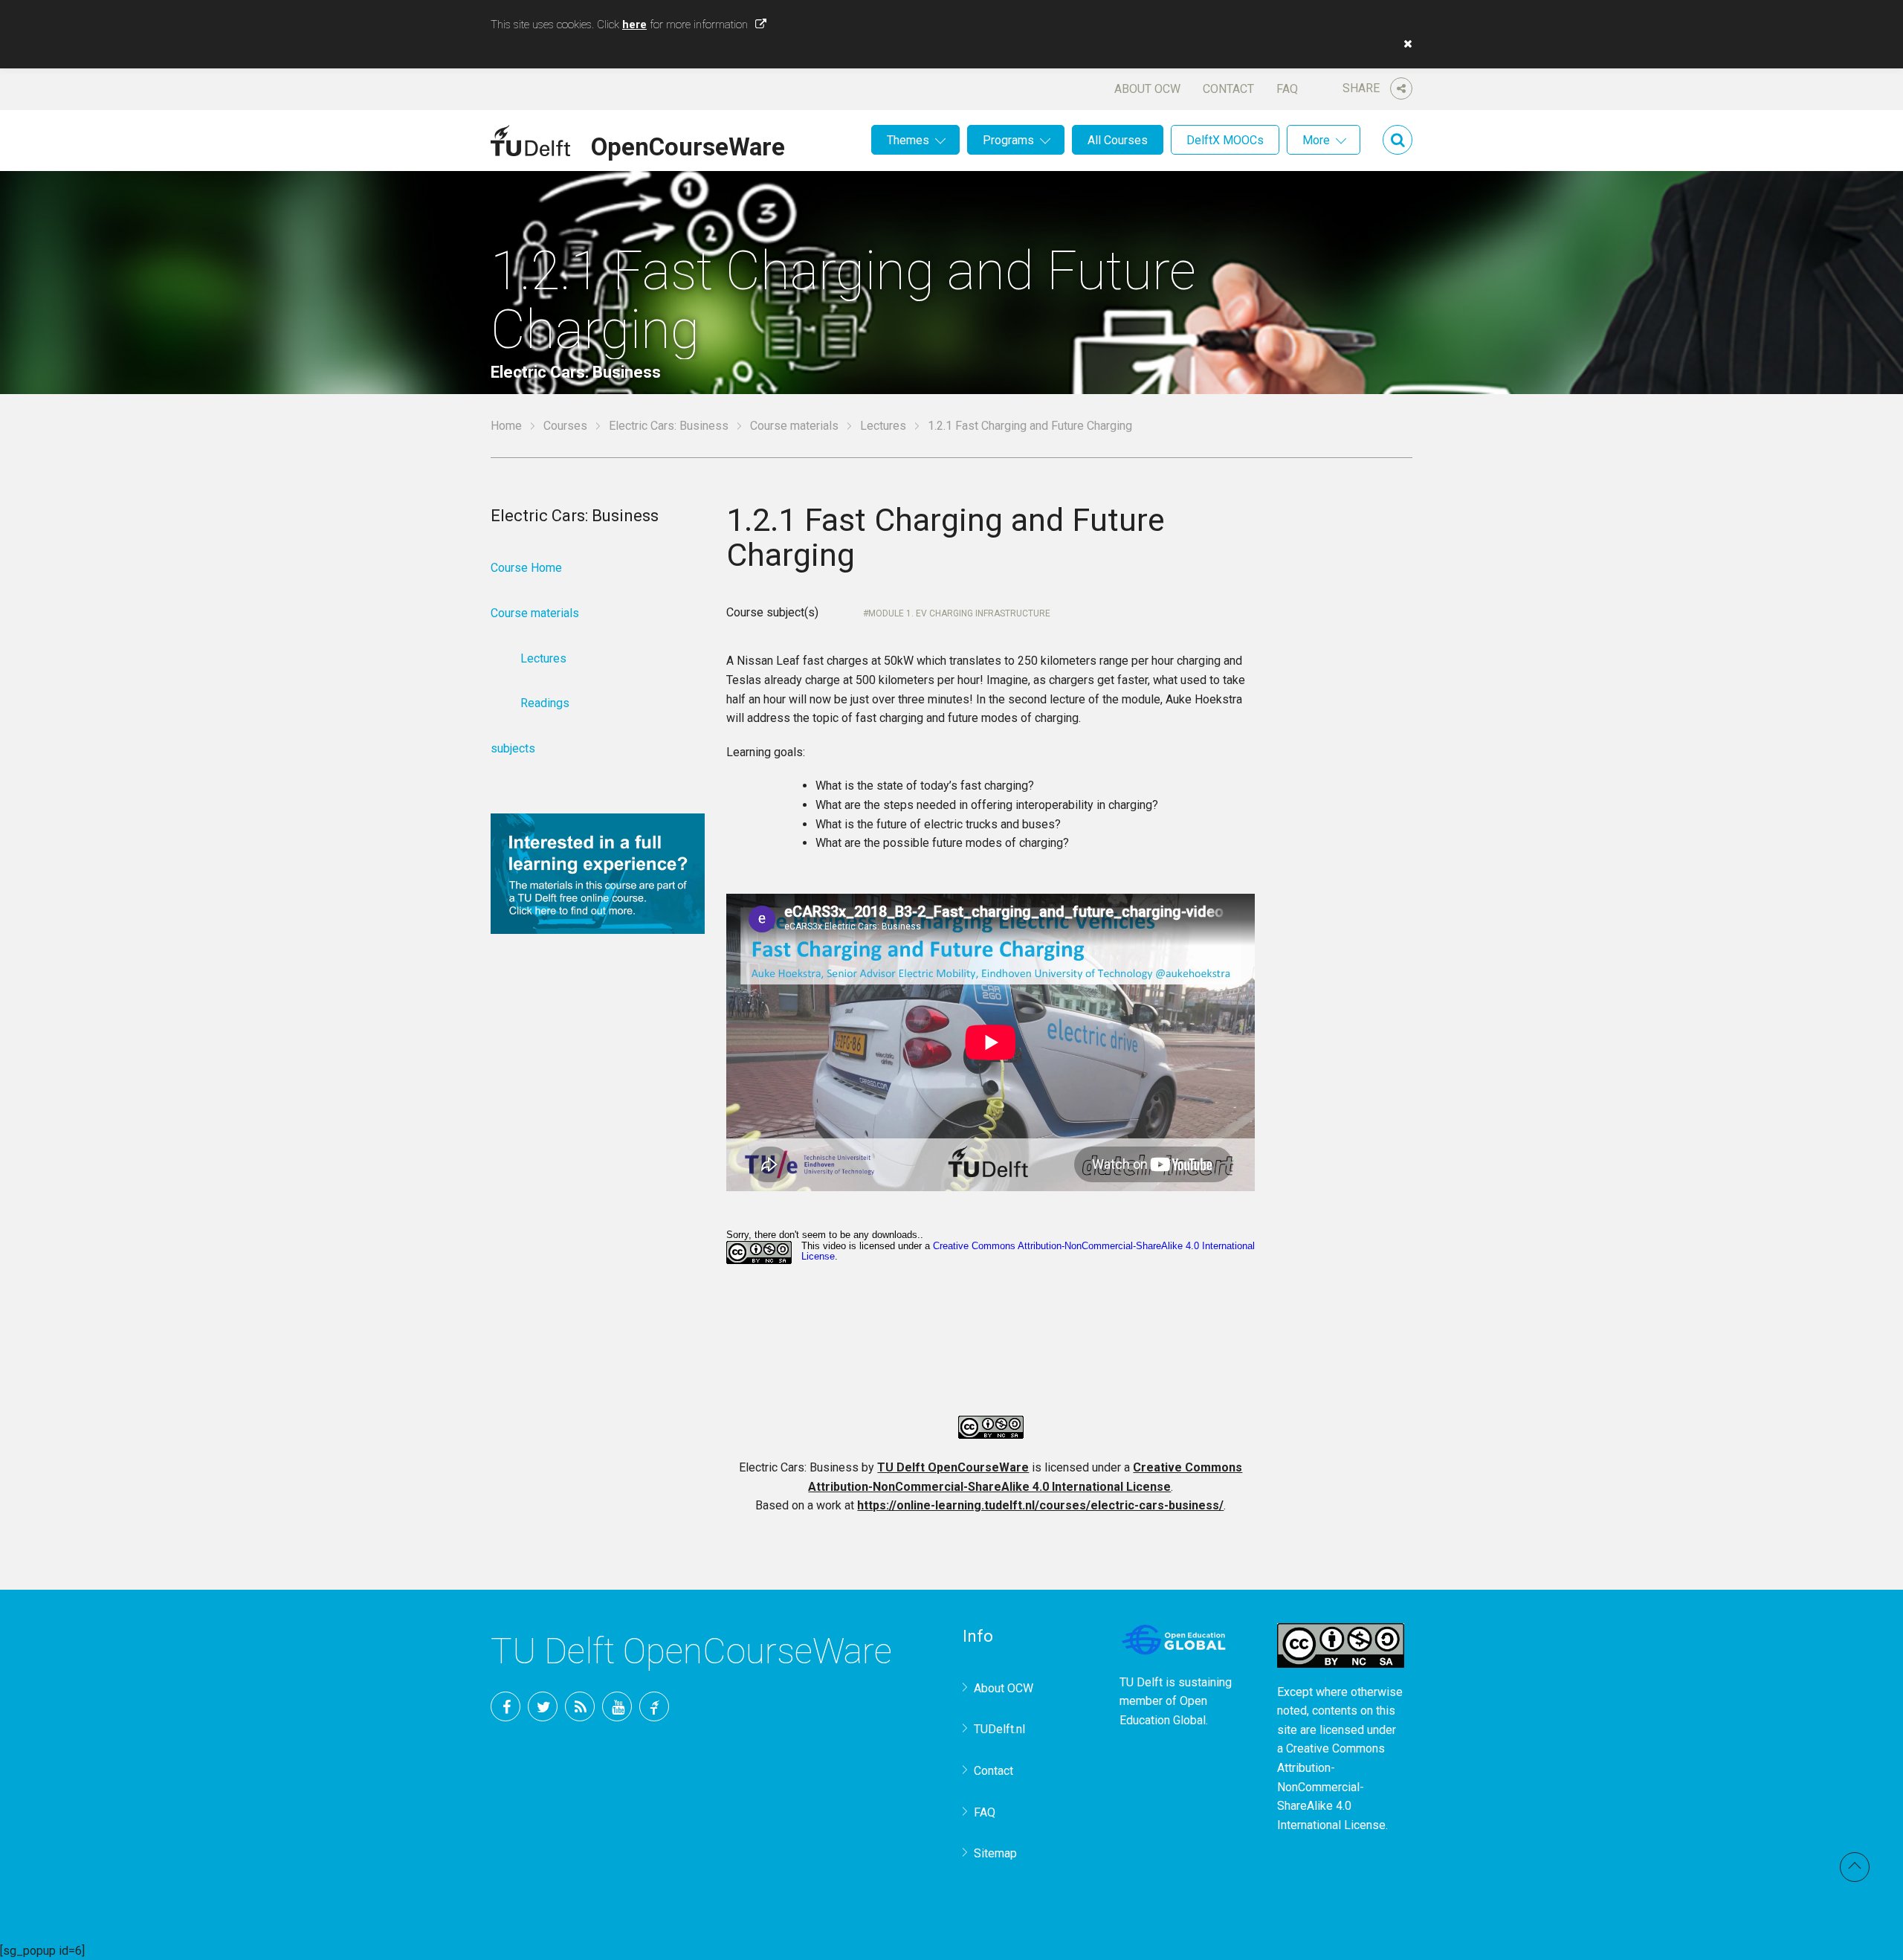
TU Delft (654, 1706)
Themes (908, 140)
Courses (565, 426)
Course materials (794, 426)
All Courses (1118, 140)
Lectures (883, 426)
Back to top (1855, 1867)
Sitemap (995, 1853)
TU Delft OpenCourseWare (953, 1467)
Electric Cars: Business (669, 426)
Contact (1228, 89)
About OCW (1147, 89)
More (1316, 140)
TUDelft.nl (999, 1729)
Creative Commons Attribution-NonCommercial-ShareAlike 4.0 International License (1331, 1786)
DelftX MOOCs (1225, 140)
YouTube (617, 1706)
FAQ (1287, 89)
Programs (1008, 140)
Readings (545, 703)
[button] (1404, 44)
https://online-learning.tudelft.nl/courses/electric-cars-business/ (1040, 1505)
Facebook (505, 1706)
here (634, 25)
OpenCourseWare (688, 144)
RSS (580, 1706)
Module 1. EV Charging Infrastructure (959, 613)
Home (506, 426)
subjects (513, 748)
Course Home (526, 568)
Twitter (543, 1706)
